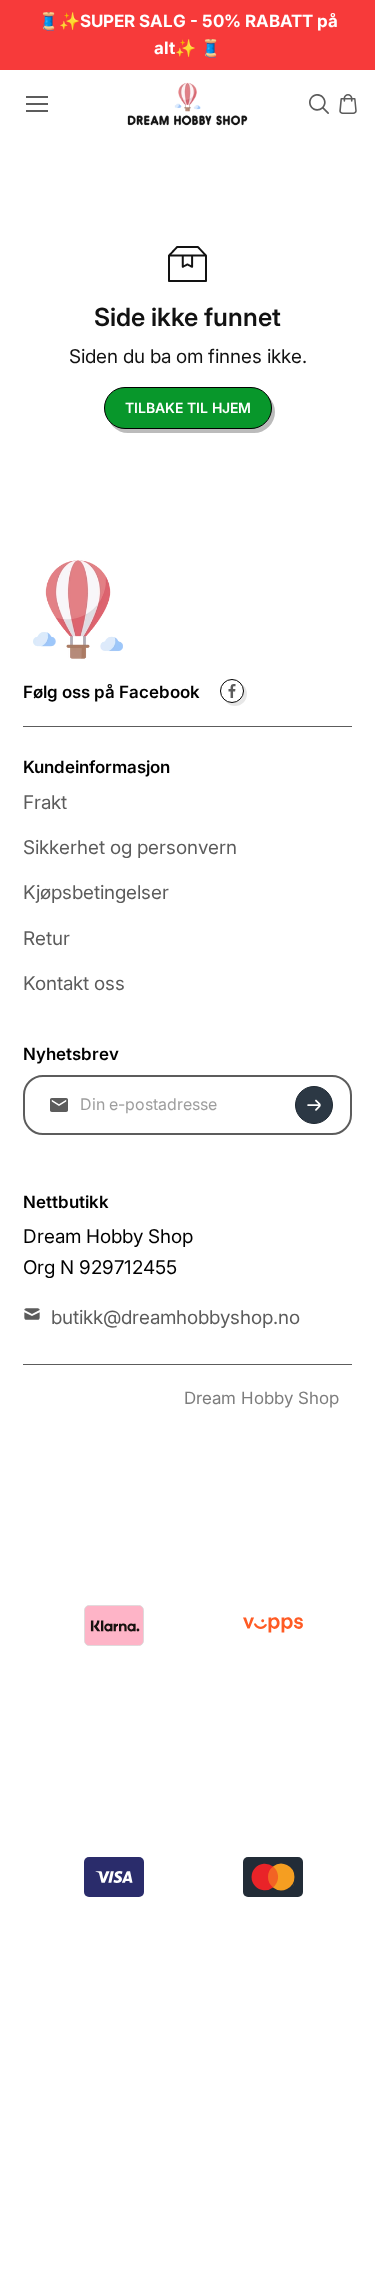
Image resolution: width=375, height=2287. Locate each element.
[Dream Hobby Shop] (187, 103)
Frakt (45, 802)
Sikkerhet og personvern (130, 847)
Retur (46, 938)
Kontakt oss (74, 983)
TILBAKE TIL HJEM (188, 407)
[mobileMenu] (37, 104)
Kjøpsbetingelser (96, 892)
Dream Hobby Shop (261, 1398)
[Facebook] (232, 691)
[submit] (314, 1105)
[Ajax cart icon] (348, 104)
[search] (319, 104)
